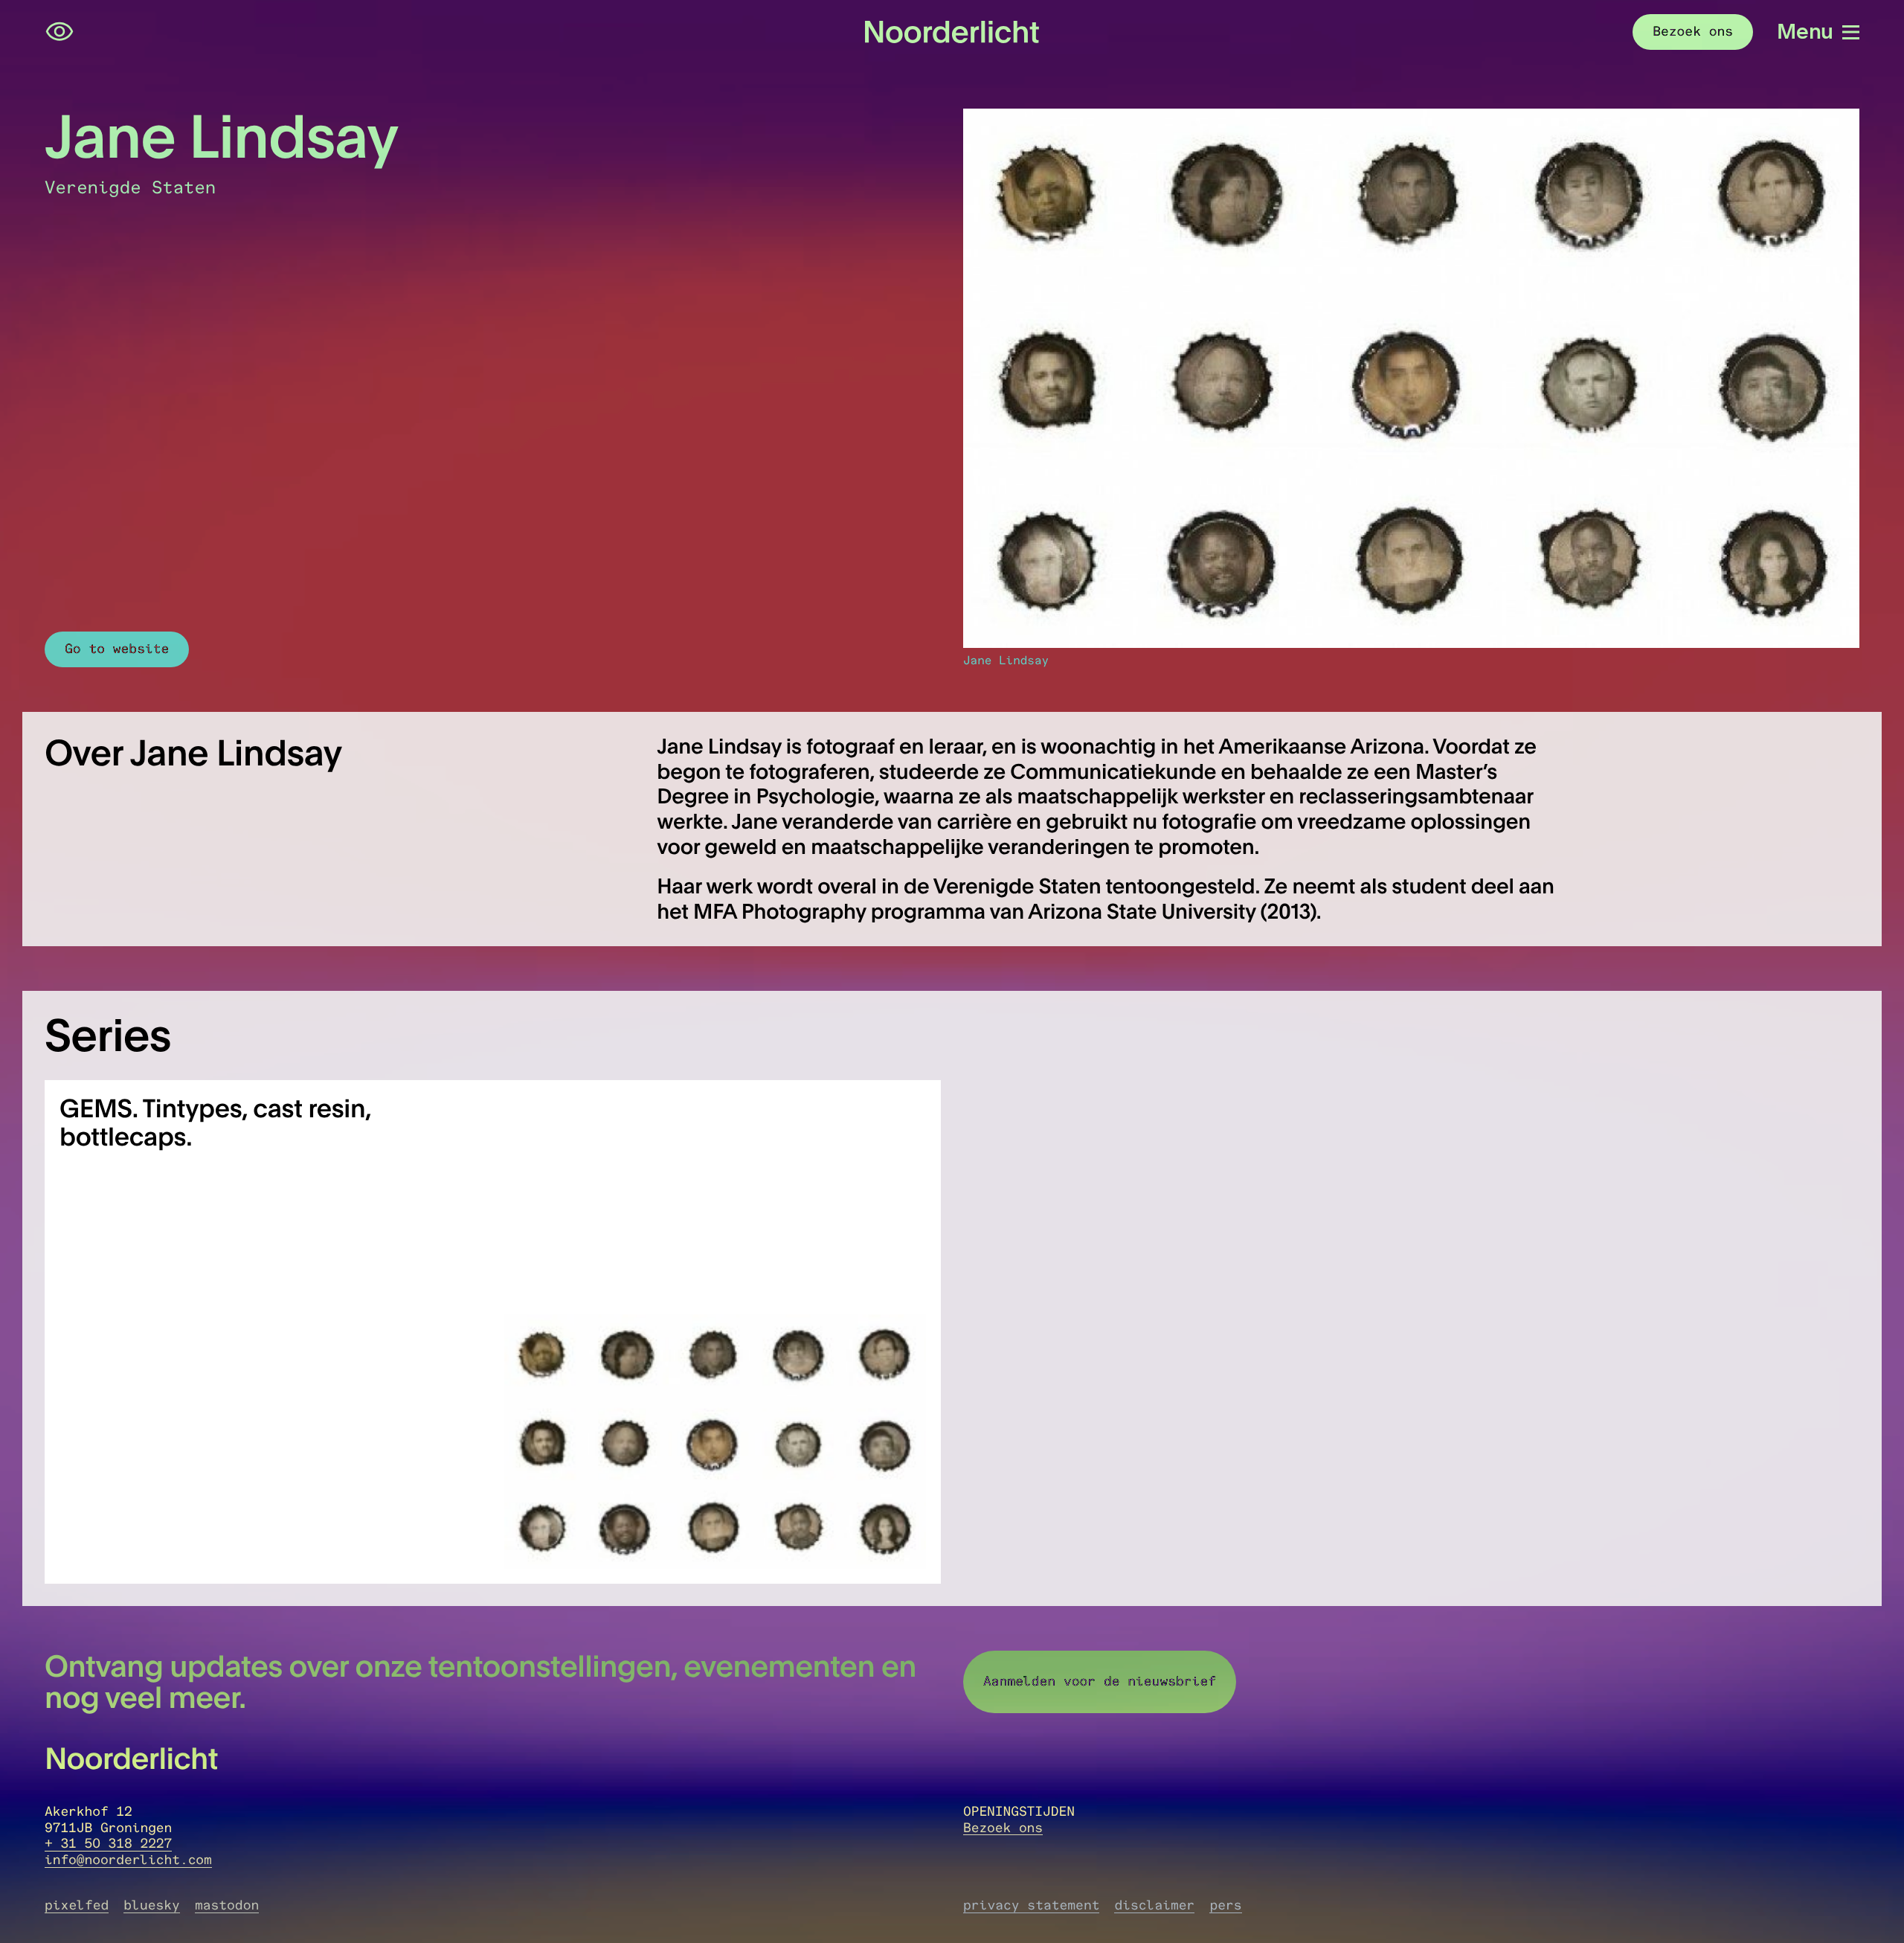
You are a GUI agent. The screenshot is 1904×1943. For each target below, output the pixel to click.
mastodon (227, 1905)
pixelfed (77, 1905)
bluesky (152, 1905)
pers (1225, 1905)
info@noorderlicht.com (128, 1860)
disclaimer (1154, 1905)
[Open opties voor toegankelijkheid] (59, 32)
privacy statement (1031, 1905)
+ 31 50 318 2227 (108, 1843)
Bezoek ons (1003, 1828)
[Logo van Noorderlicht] (952, 32)
